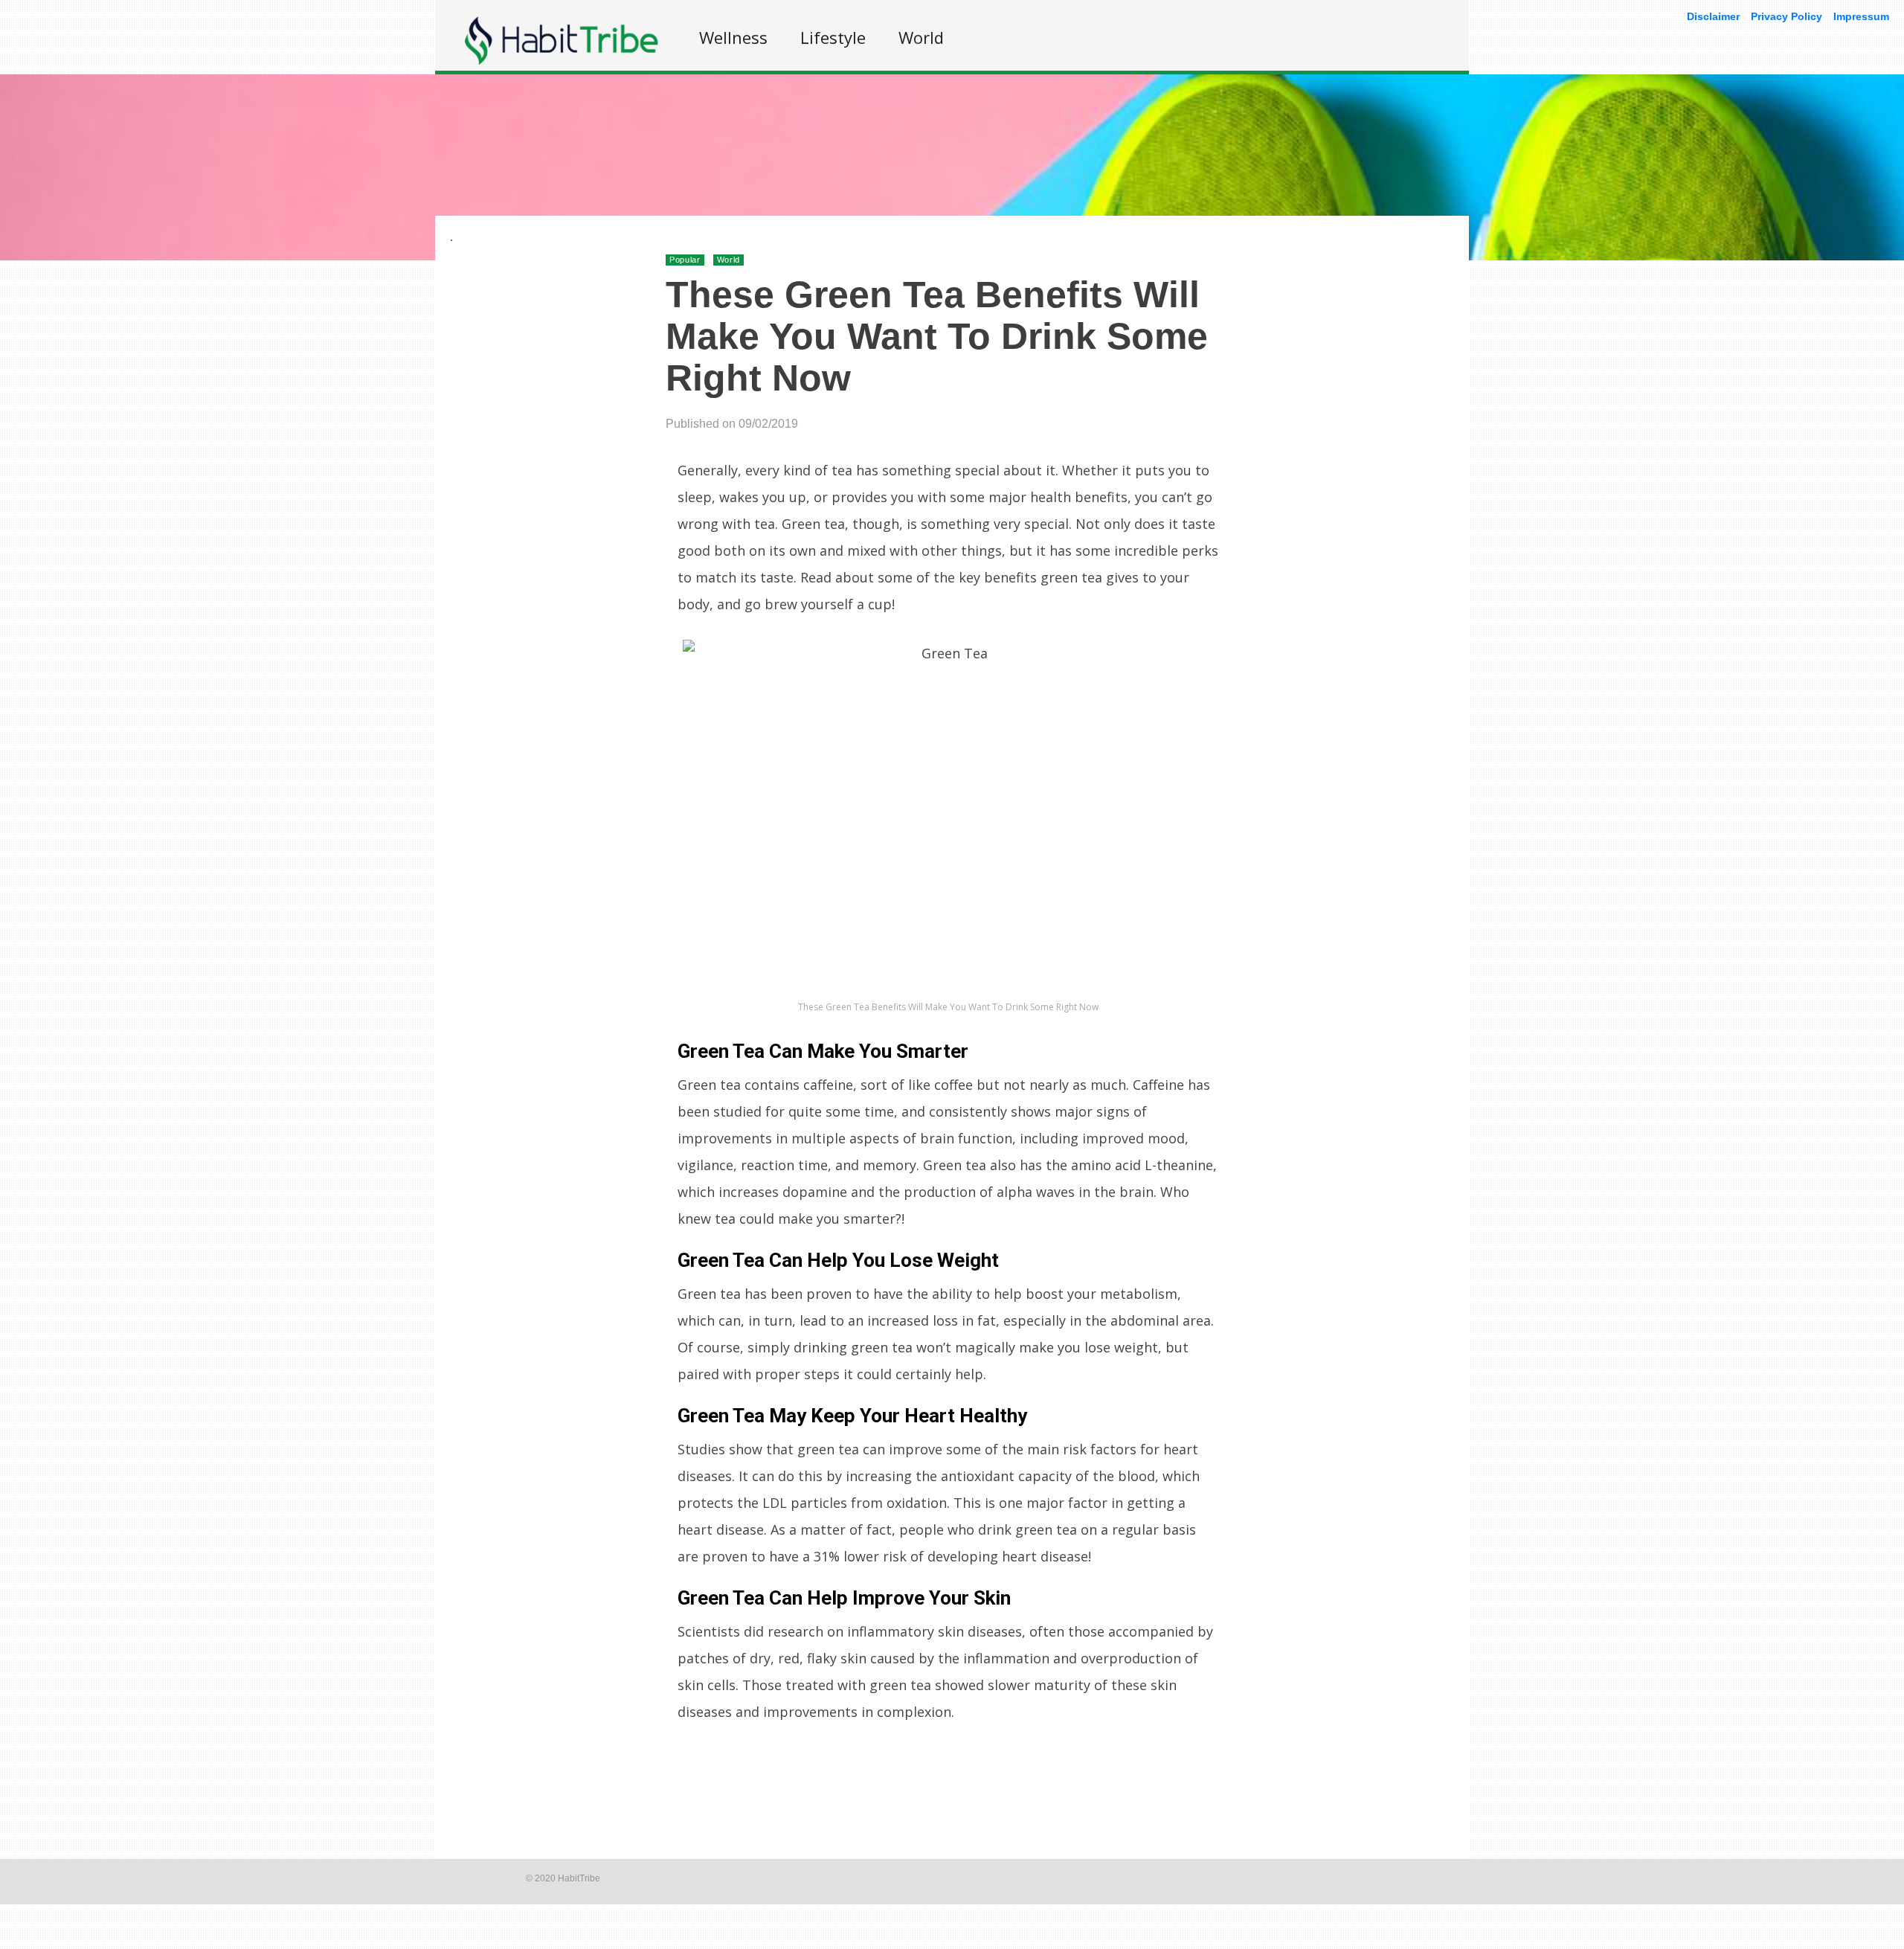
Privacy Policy (1786, 16)
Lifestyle (833, 37)
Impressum (1861, 16)
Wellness (733, 37)
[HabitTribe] (562, 61)
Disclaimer (1713, 16)
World (921, 37)
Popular (685, 260)
